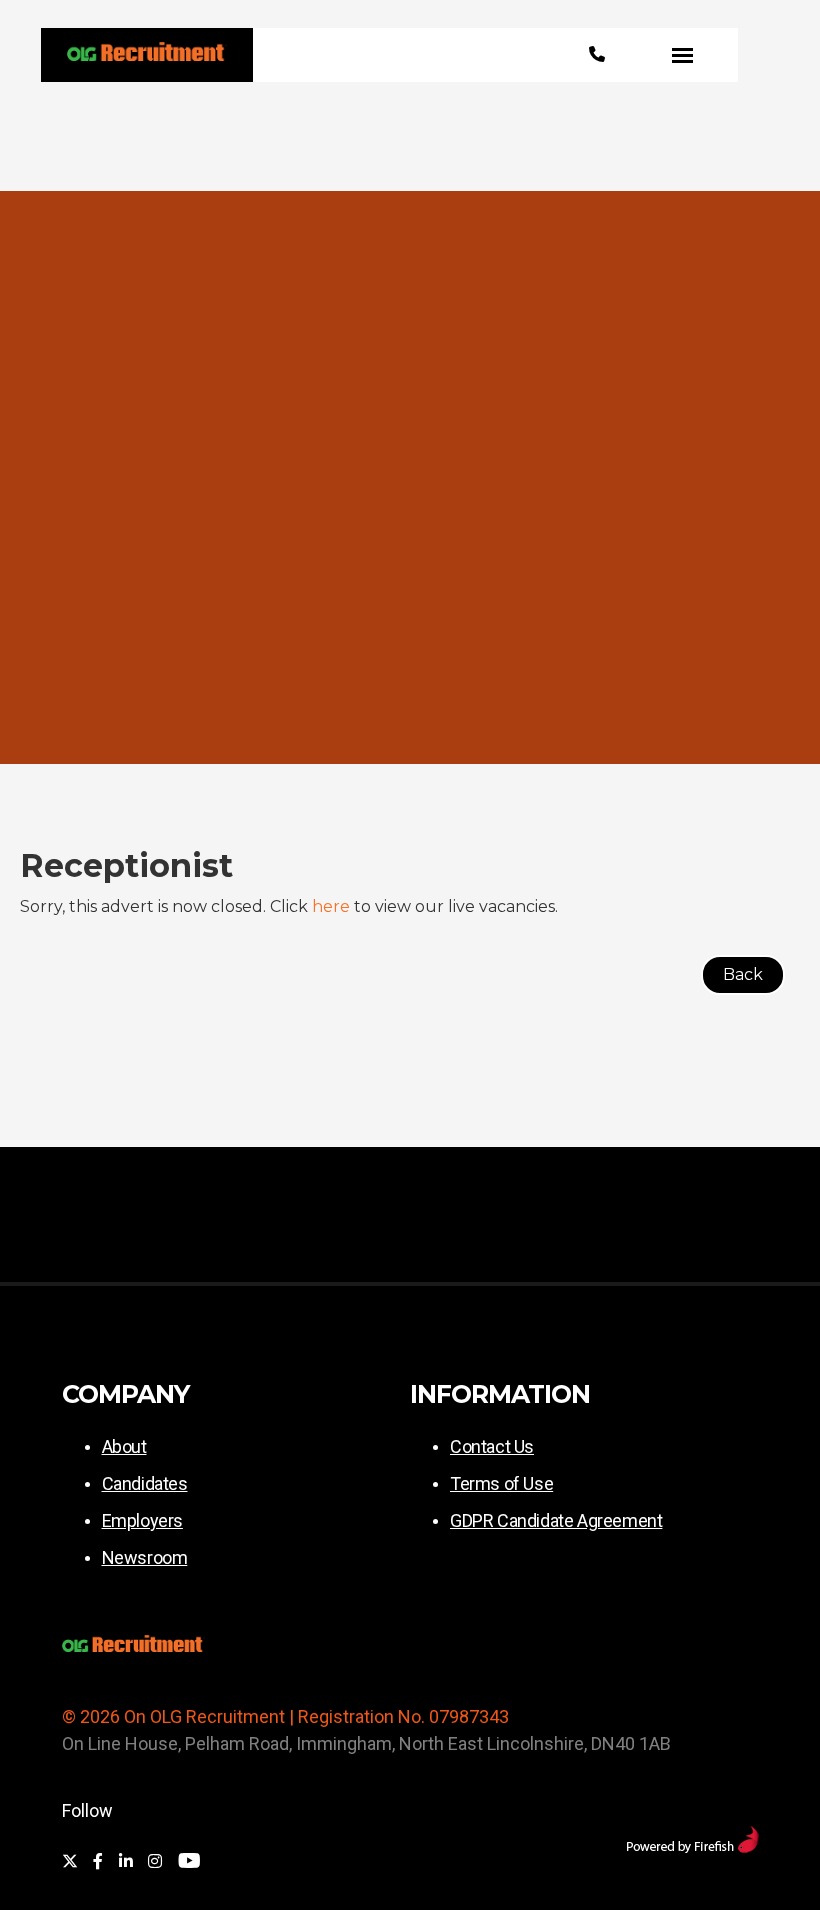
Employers (142, 1520)
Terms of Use (501, 1483)
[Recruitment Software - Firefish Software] (692, 1847)
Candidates (145, 1483)
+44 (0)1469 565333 (597, 55)
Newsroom (145, 1557)
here (331, 906)
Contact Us (492, 1446)
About (124, 1446)
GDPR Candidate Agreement (556, 1520)
